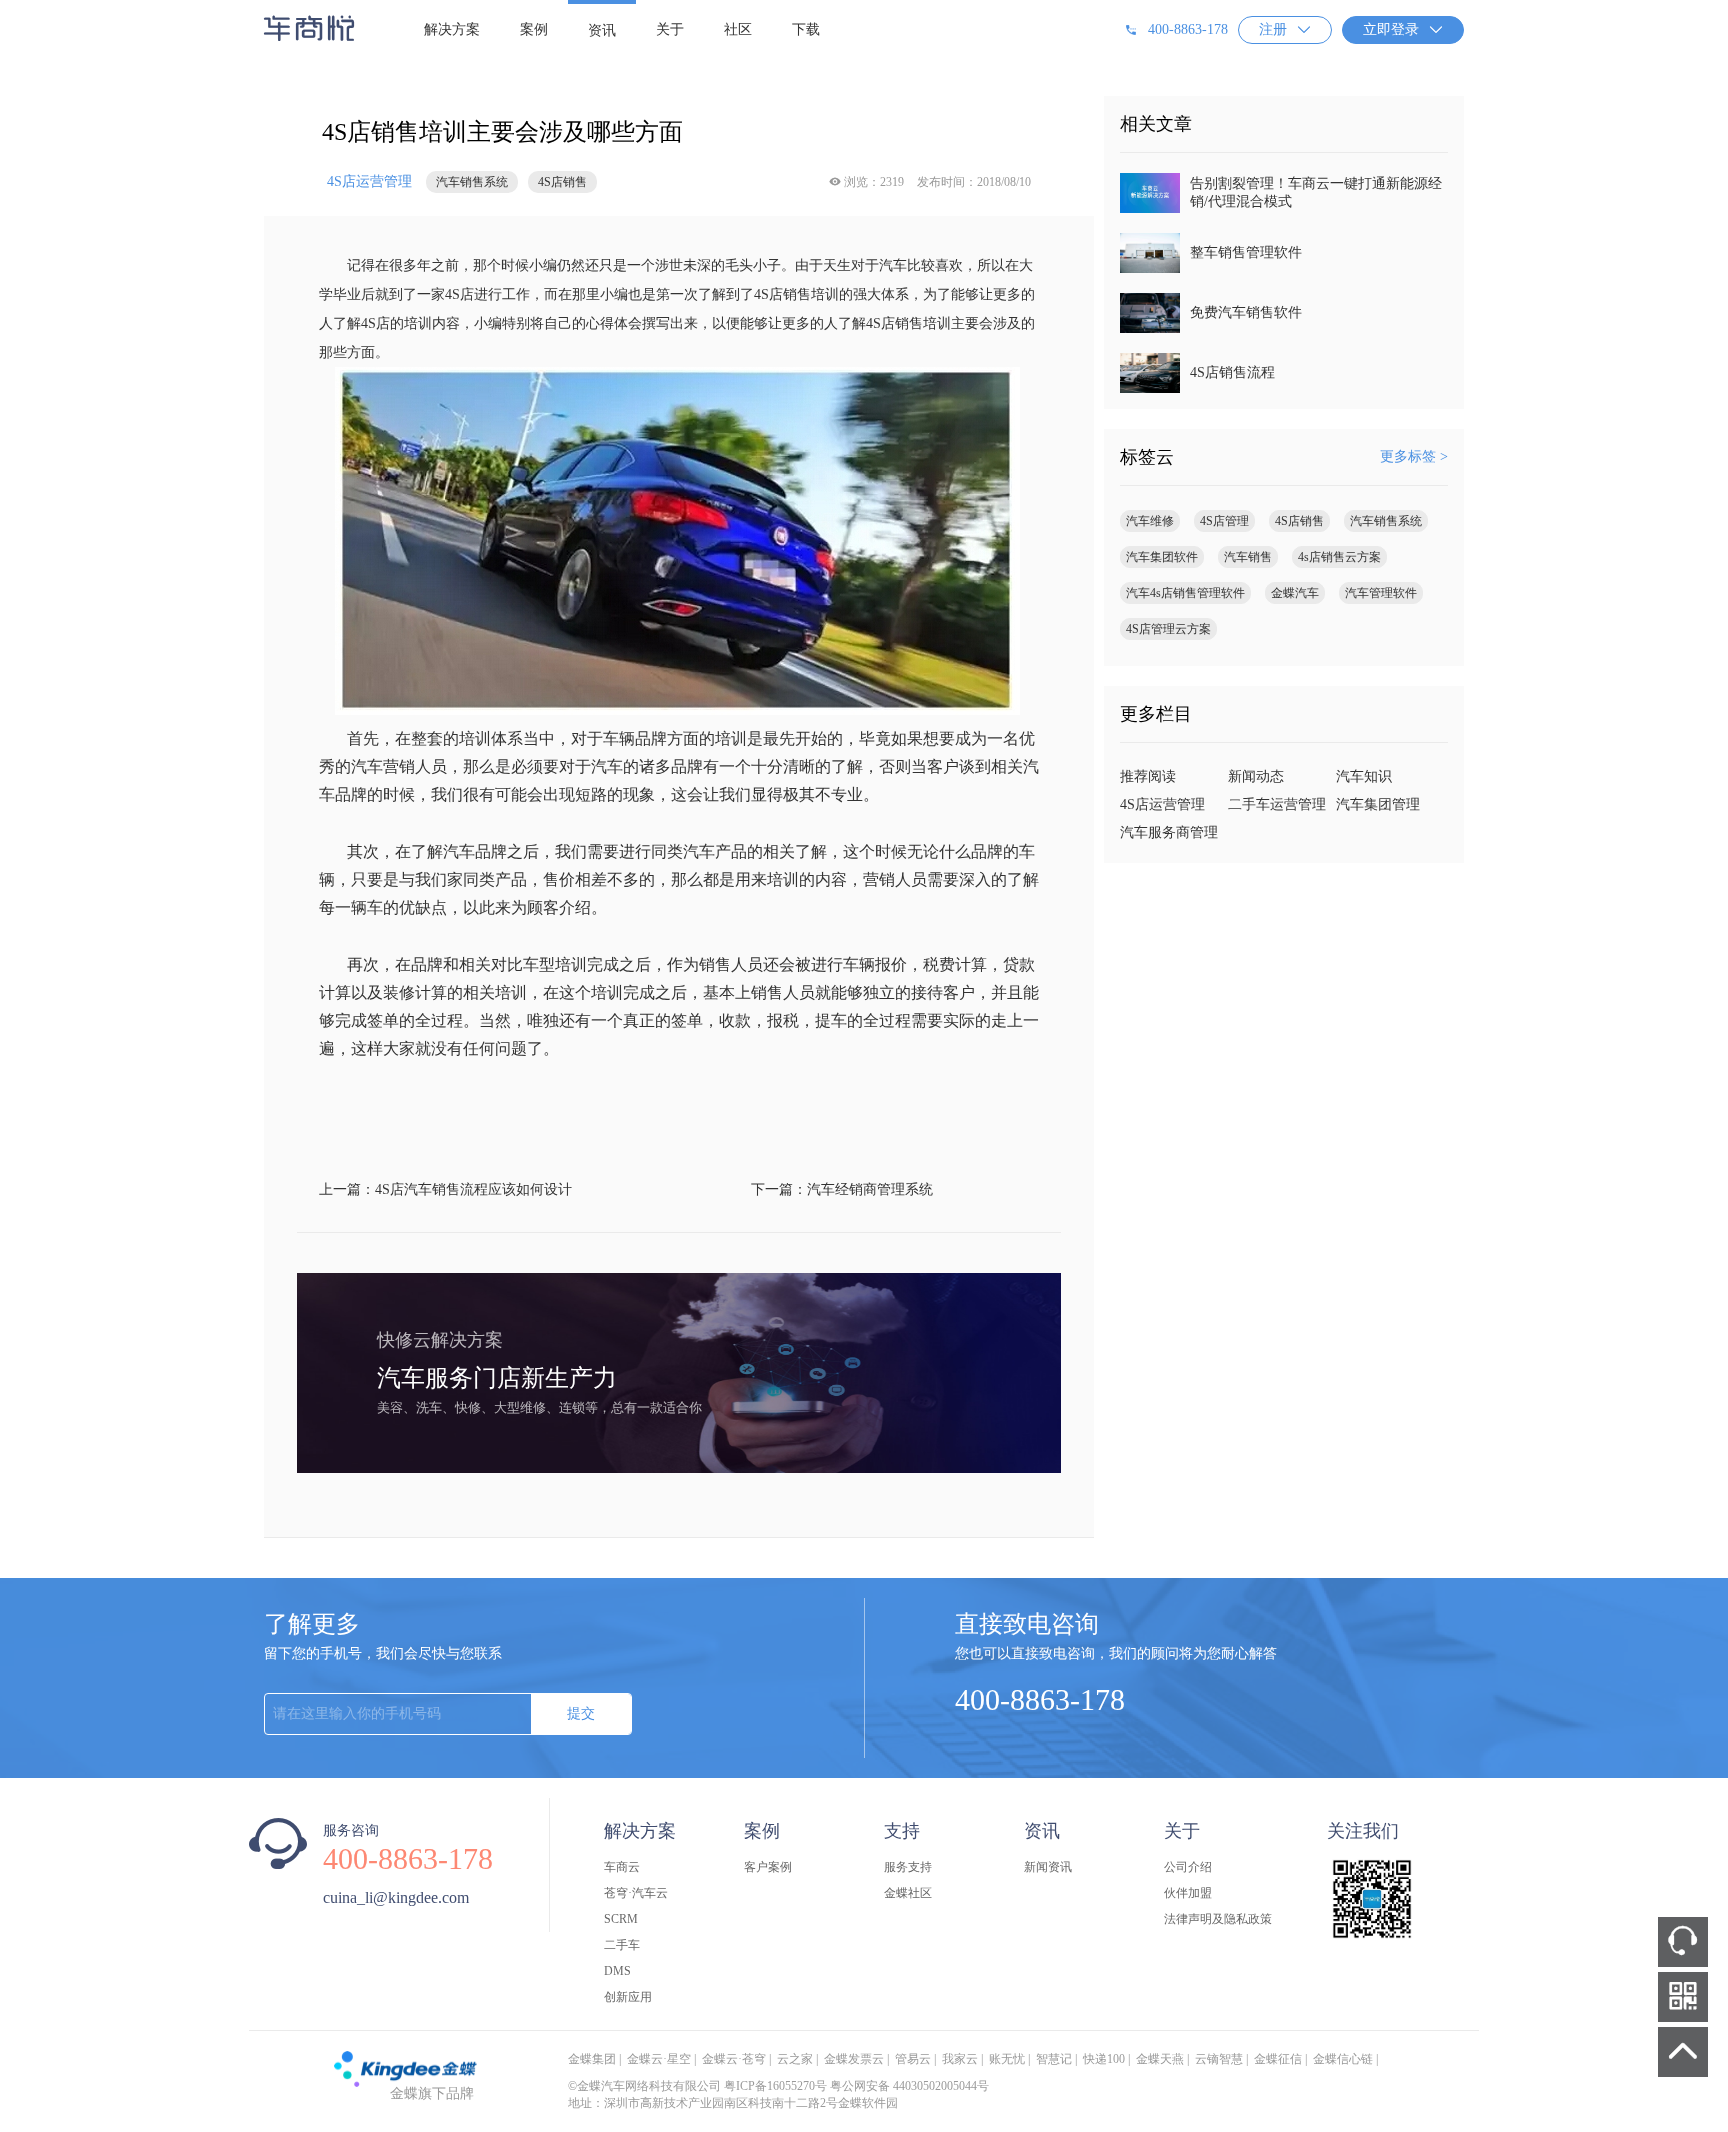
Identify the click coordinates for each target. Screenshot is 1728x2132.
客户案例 (768, 1867)
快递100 (1104, 2059)
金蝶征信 (1278, 2059)
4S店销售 (1299, 521)
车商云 (622, 1867)
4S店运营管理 (369, 181)
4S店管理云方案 (1168, 629)
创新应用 (628, 1997)
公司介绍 (1188, 1867)
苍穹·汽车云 (636, 1893)
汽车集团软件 (1162, 557)
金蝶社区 (908, 1893)
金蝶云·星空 (659, 2059)
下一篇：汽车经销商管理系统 (842, 1189)
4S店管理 (1224, 521)
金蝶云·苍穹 (734, 2059)
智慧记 (1054, 2059)
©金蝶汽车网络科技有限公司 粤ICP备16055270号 (697, 2086)
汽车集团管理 (1378, 804)
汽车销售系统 (1386, 521)
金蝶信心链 (1343, 2059)
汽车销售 (1248, 557)
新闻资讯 (1048, 1867)
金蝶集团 (592, 2059)
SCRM (621, 1919)
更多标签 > (1414, 456)
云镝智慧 (1219, 2059)
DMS (617, 1971)
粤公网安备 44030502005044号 (909, 2086)
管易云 (913, 2059)
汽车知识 (1364, 776)
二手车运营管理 (1277, 804)
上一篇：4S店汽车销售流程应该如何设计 (445, 1189)
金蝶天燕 (1160, 2059)
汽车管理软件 (1381, 593)
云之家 (795, 2059)
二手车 (622, 1945)
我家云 (960, 2059)
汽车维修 (1150, 521)
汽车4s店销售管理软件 (1185, 593)
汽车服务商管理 (1169, 832)
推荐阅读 (1148, 776)
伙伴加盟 (1188, 1893)
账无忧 (1007, 2059)
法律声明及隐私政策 (1218, 1919)
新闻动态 (1256, 776)
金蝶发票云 (854, 2059)
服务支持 (908, 1867)
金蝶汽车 (1295, 593)
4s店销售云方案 (1339, 557)
